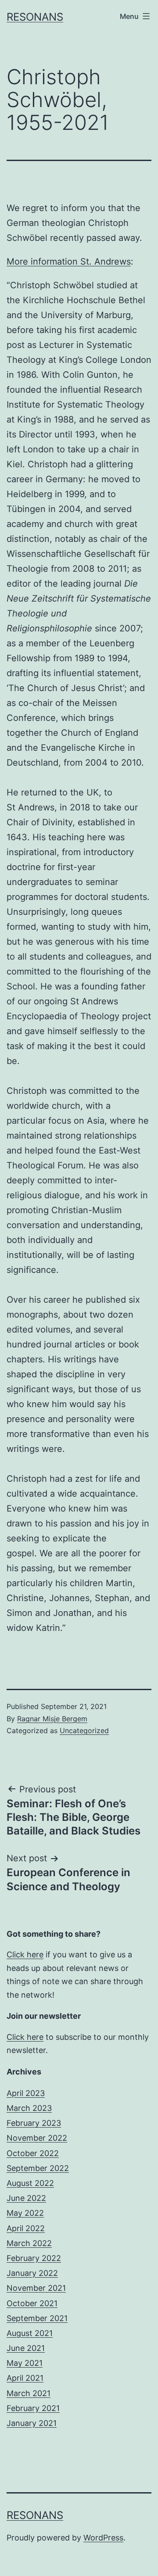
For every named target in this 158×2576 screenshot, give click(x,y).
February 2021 (33, 2408)
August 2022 (30, 2183)
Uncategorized (84, 1730)
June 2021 (26, 2348)
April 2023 (26, 2093)
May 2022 (25, 2213)
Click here (25, 1954)
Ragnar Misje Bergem (52, 1719)
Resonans (35, 17)
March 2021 (29, 2393)
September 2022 (38, 2168)
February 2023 (34, 2123)
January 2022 (32, 2273)
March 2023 (29, 2108)
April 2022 (26, 2228)
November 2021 (36, 2288)
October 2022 (33, 2153)
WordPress (103, 2538)
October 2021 (32, 2303)
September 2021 (37, 2318)
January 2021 (32, 2423)
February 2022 (34, 2258)
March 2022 (29, 2243)
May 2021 (25, 2363)
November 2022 (37, 2138)
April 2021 (25, 2378)
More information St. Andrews (69, 262)
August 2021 (30, 2333)
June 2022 (26, 2198)
